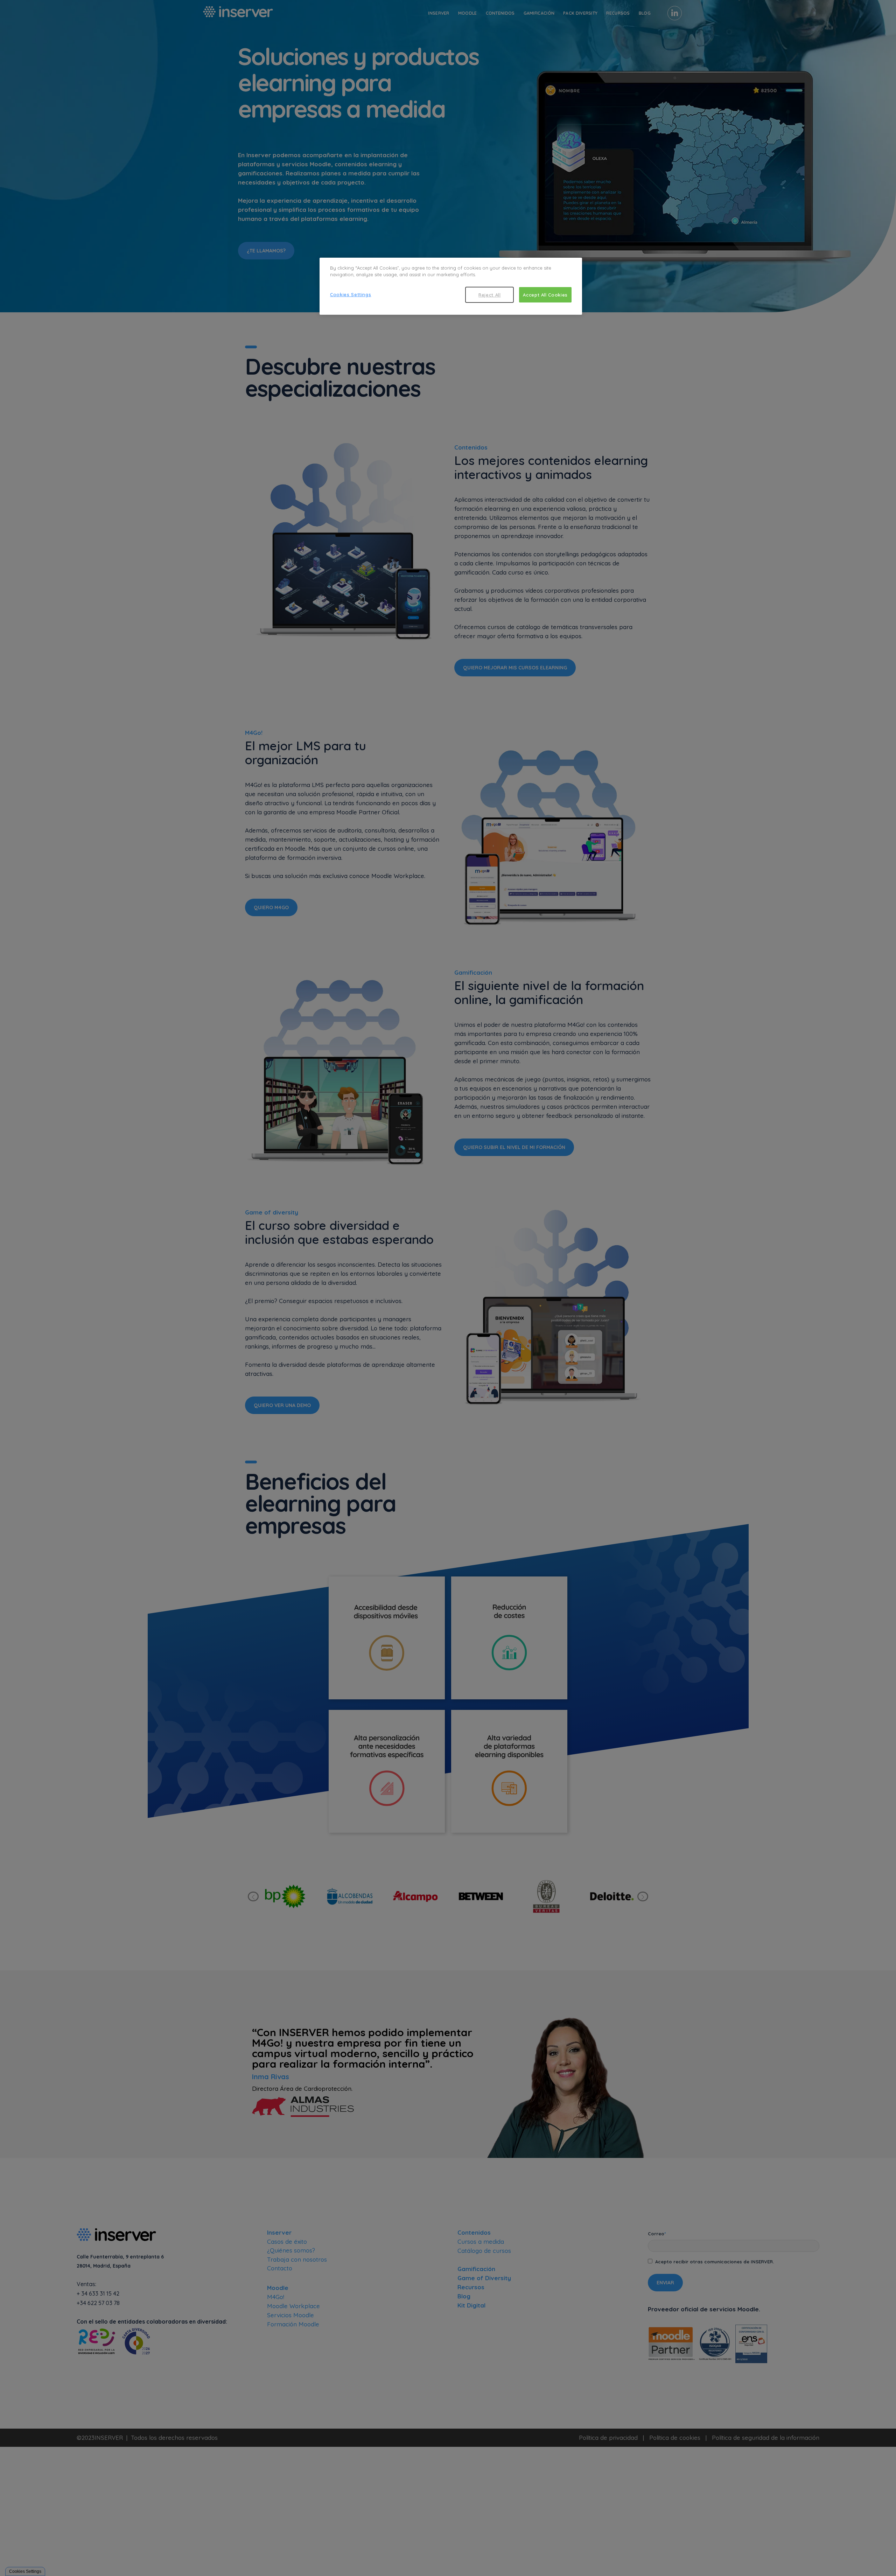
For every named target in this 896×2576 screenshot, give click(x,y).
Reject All (490, 295)
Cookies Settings (351, 294)
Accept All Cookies (545, 295)
